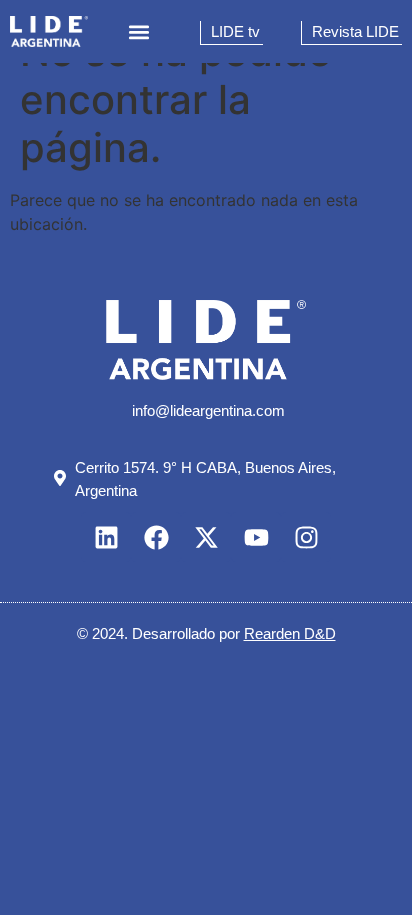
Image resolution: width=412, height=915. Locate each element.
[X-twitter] (206, 537)
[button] (139, 31)
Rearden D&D (290, 633)
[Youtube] (256, 537)
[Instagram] (306, 537)
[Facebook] (156, 537)
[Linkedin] (106, 537)
